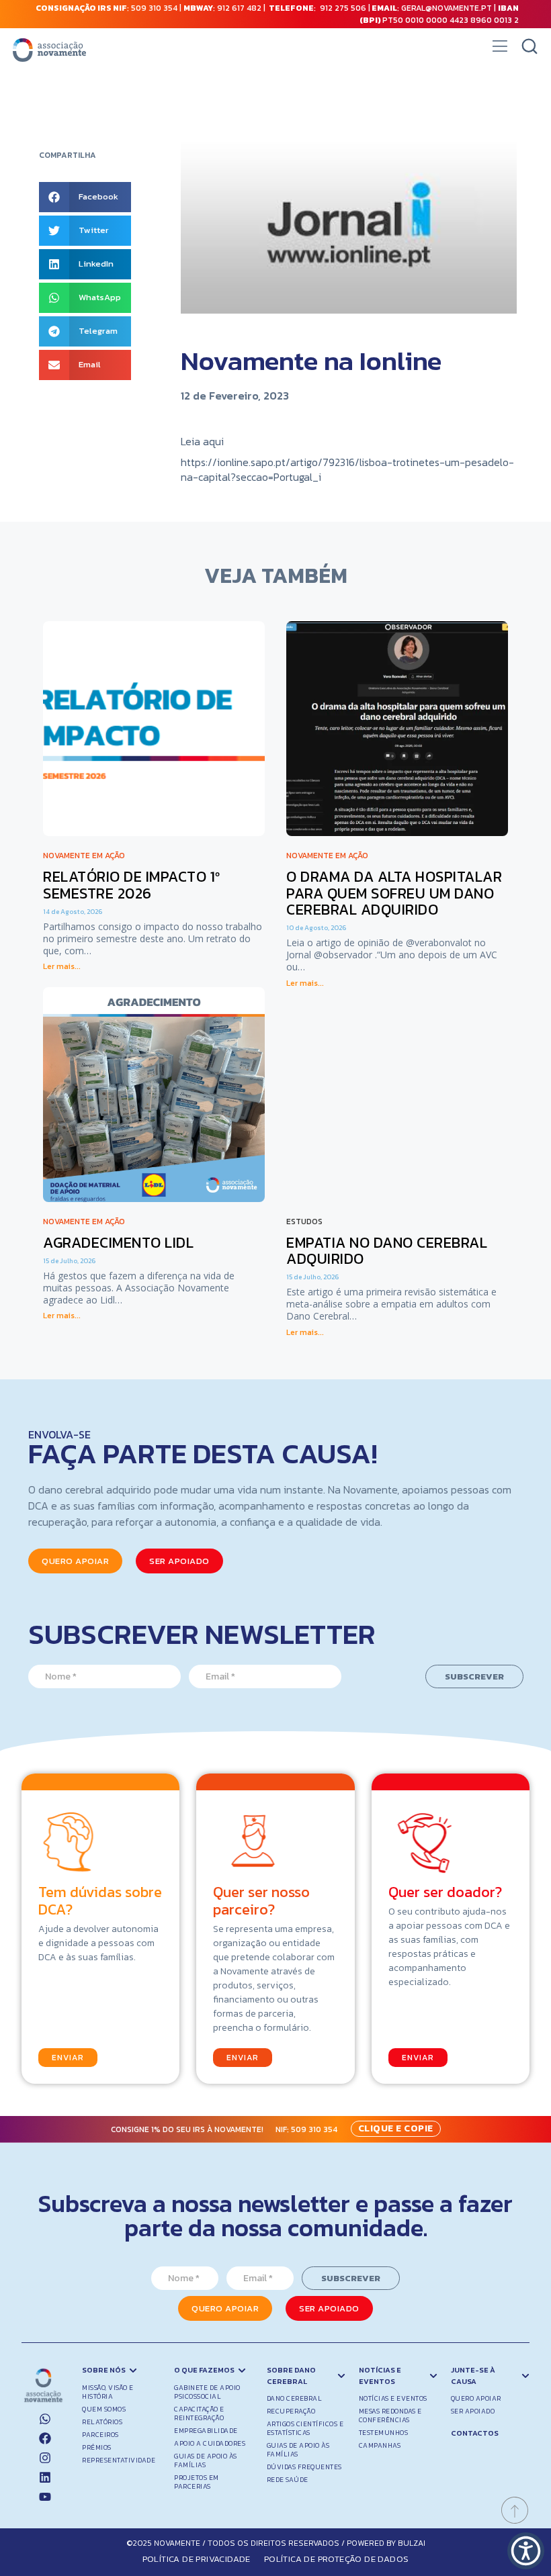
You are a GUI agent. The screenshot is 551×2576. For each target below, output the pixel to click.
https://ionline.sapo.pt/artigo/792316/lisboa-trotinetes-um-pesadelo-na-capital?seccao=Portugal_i (347, 469)
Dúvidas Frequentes (304, 2467)
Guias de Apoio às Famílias (206, 2460)
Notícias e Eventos (393, 2398)
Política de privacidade (197, 2559)
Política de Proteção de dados (337, 2559)
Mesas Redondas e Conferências (390, 2416)
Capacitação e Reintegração (199, 2413)
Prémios (97, 2447)
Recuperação (291, 2411)
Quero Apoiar (476, 2398)
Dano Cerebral (295, 2398)
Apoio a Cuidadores (210, 2443)
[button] (500, 50)
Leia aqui (202, 441)
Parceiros (100, 2435)
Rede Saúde (288, 2480)
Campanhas (380, 2445)
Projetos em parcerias (197, 2482)
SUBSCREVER (474, 1676)
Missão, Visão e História (108, 2392)
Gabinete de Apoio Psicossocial (207, 2392)
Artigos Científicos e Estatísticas (305, 2428)
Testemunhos (384, 2433)
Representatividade (119, 2460)
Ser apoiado (473, 2411)
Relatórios (102, 2422)
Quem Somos (104, 2409)
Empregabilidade (206, 2431)
